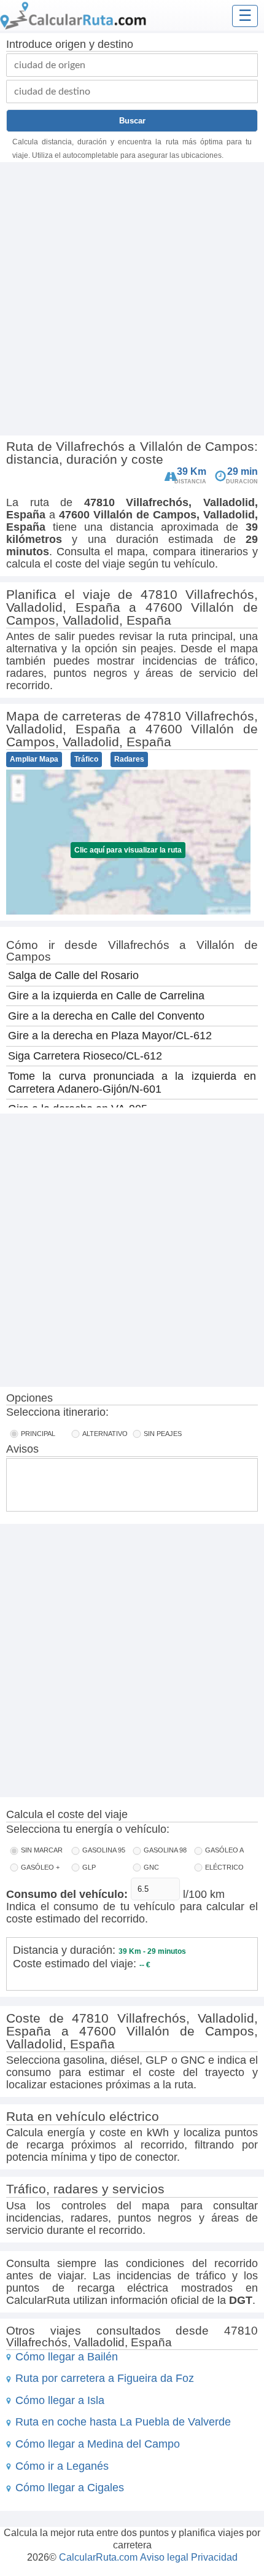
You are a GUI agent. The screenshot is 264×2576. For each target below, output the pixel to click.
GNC (151, 1867)
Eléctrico (224, 1867)
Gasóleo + (40, 1867)
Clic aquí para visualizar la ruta (128, 850)
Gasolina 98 (165, 1850)
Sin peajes (163, 1434)
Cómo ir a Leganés (62, 2466)
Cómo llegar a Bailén (67, 2357)
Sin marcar (42, 1850)
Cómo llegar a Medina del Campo (98, 2444)
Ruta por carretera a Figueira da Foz (105, 2378)
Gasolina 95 (104, 1850)
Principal (38, 1434)
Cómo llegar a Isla (60, 2400)
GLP (89, 1867)
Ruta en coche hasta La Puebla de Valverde (123, 2422)
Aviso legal (164, 2557)
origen (71, 44)
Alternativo (105, 1434)
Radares (129, 759)
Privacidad (214, 2557)
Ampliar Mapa (34, 759)
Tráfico (86, 759)
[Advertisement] (132, 300)
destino (115, 44)
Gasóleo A (224, 1850)
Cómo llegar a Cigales (70, 2488)
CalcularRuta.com (98, 2557)
